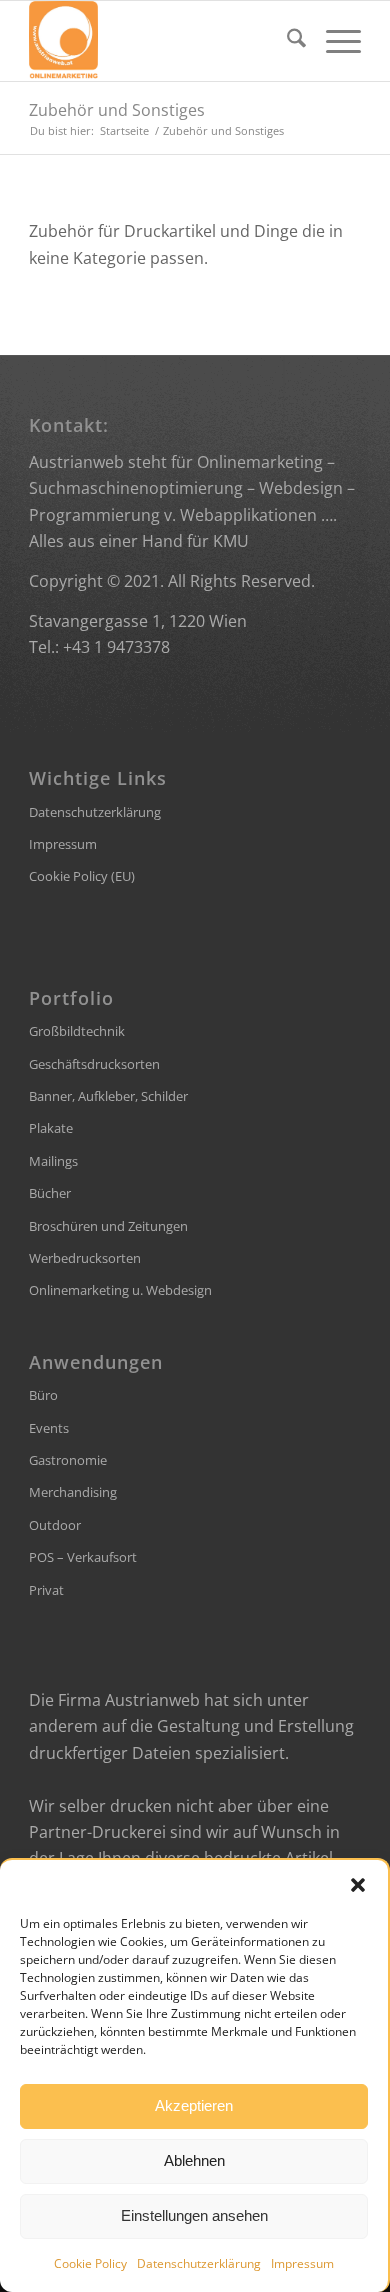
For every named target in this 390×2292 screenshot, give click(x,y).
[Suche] (286, 41)
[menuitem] (286, 41)
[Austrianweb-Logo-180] (161, 41)
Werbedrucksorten (85, 1258)
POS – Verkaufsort (83, 1557)
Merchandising (73, 1492)
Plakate (51, 1128)
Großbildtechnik (77, 1031)
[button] (358, 1885)
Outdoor (55, 1525)
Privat (46, 1590)
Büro (43, 1395)
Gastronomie (68, 1460)
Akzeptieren (194, 2105)
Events (49, 1428)
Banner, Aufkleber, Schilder (108, 1096)
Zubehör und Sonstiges (117, 110)
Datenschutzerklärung (199, 2263)
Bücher (50, 1193)
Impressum (302, 2263)
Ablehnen (194, 2160)
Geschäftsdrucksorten (94, 1064)
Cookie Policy (90, 2263)
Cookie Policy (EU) (82, 876)
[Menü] (333, 41)
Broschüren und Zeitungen (108, 1226)
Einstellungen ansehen (194, 2215)
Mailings (53, 1161)
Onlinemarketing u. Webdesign (120, 1290)
